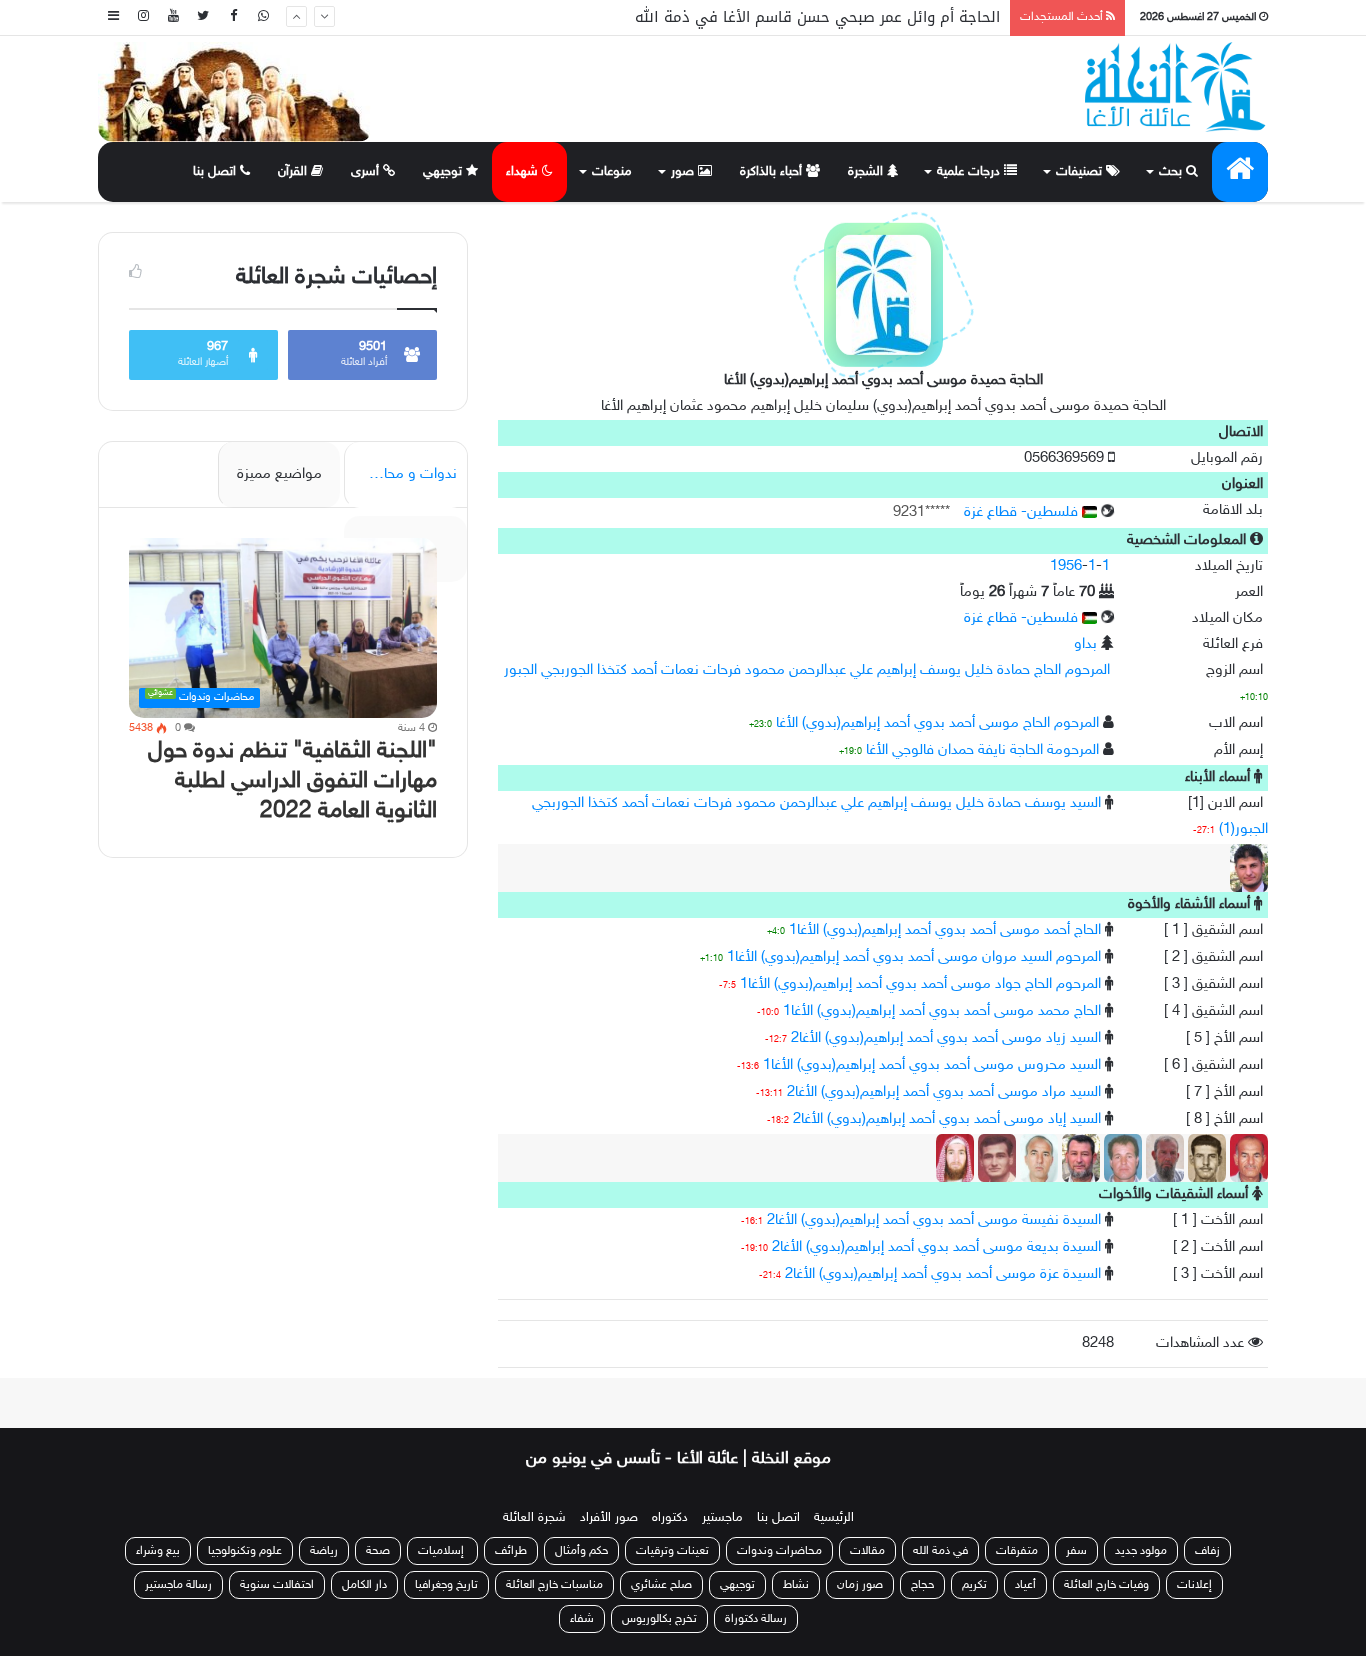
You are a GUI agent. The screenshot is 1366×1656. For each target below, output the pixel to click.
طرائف (511, 1551)
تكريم (974, 1585)
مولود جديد (1141, 1551)
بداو (1085, 644)
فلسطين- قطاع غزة (1023, 512)
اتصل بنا (216, 172)
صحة (378, 1551)
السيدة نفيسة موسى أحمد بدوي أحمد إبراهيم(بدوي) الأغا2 (934, 1220)
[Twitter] (203, 17)
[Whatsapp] (263, 17)
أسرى (367, 172)
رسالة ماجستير (178, 1585)
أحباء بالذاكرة (773, 172)
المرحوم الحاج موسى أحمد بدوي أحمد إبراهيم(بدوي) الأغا (937, 723)
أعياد (1025, 1585)
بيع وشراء (158, 1551)
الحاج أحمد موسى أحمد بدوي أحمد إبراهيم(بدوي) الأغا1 (945, 930)
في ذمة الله (940, 1551)
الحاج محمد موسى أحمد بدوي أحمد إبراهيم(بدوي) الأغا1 (942, 1011)
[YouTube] (173, 17)
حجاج (922, 1585)
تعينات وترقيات (672, 1551)
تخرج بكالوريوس (659, 1619)
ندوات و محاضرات (402, 474)
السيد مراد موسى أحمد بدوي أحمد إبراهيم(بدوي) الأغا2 (944, 1092)
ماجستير (722, 1518)
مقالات (867, 1551)
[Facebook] (233, 17)
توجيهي (444, 172)
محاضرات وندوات (779, 1551)
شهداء (524, 172)
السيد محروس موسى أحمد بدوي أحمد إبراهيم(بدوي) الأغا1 (932, 1065)
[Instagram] (143, 17)
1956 (1066, 566)
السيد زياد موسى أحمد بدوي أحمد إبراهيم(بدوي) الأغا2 (946, 1038)
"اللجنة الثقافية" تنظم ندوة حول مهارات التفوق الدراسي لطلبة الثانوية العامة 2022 (292, 781)
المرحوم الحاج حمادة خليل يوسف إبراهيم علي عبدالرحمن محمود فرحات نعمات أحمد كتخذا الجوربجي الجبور (807, 670)
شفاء (582, 1619)
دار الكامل (364, 1585)
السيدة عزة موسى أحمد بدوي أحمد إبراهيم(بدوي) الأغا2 (943, 1274)
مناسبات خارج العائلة (554, 1585)
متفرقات (1017, 1551)
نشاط (796, 1585)
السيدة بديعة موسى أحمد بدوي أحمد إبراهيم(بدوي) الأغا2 (936, 1247)
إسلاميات (442, 1551)
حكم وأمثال (581, 1551)
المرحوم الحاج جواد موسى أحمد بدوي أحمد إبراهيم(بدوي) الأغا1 (920, 984)
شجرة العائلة (534, 1518)
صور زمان (860, 1585)
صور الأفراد (609, 1518)
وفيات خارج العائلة (1106, 1585)
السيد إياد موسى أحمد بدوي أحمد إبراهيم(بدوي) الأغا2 (947, 1119)
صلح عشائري (661, 1585)
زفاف (1207, 1551)
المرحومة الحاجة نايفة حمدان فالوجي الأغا (982, 750)
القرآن (294, 172)
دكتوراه (670, 1518)
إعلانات (1194, 1585)
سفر (1076, 1551)
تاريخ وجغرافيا (446, 1585)
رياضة (324, 1551)
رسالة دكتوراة (756, 1619)
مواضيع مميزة (279, 474)
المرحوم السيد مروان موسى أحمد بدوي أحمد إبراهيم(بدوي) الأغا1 (914, 957)
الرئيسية (834, 1518)
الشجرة (867, 172)
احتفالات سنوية (277, 1585)
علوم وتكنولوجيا (245, 1551)
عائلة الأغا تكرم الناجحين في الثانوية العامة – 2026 (832, 34)
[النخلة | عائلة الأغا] (1176, 87)
